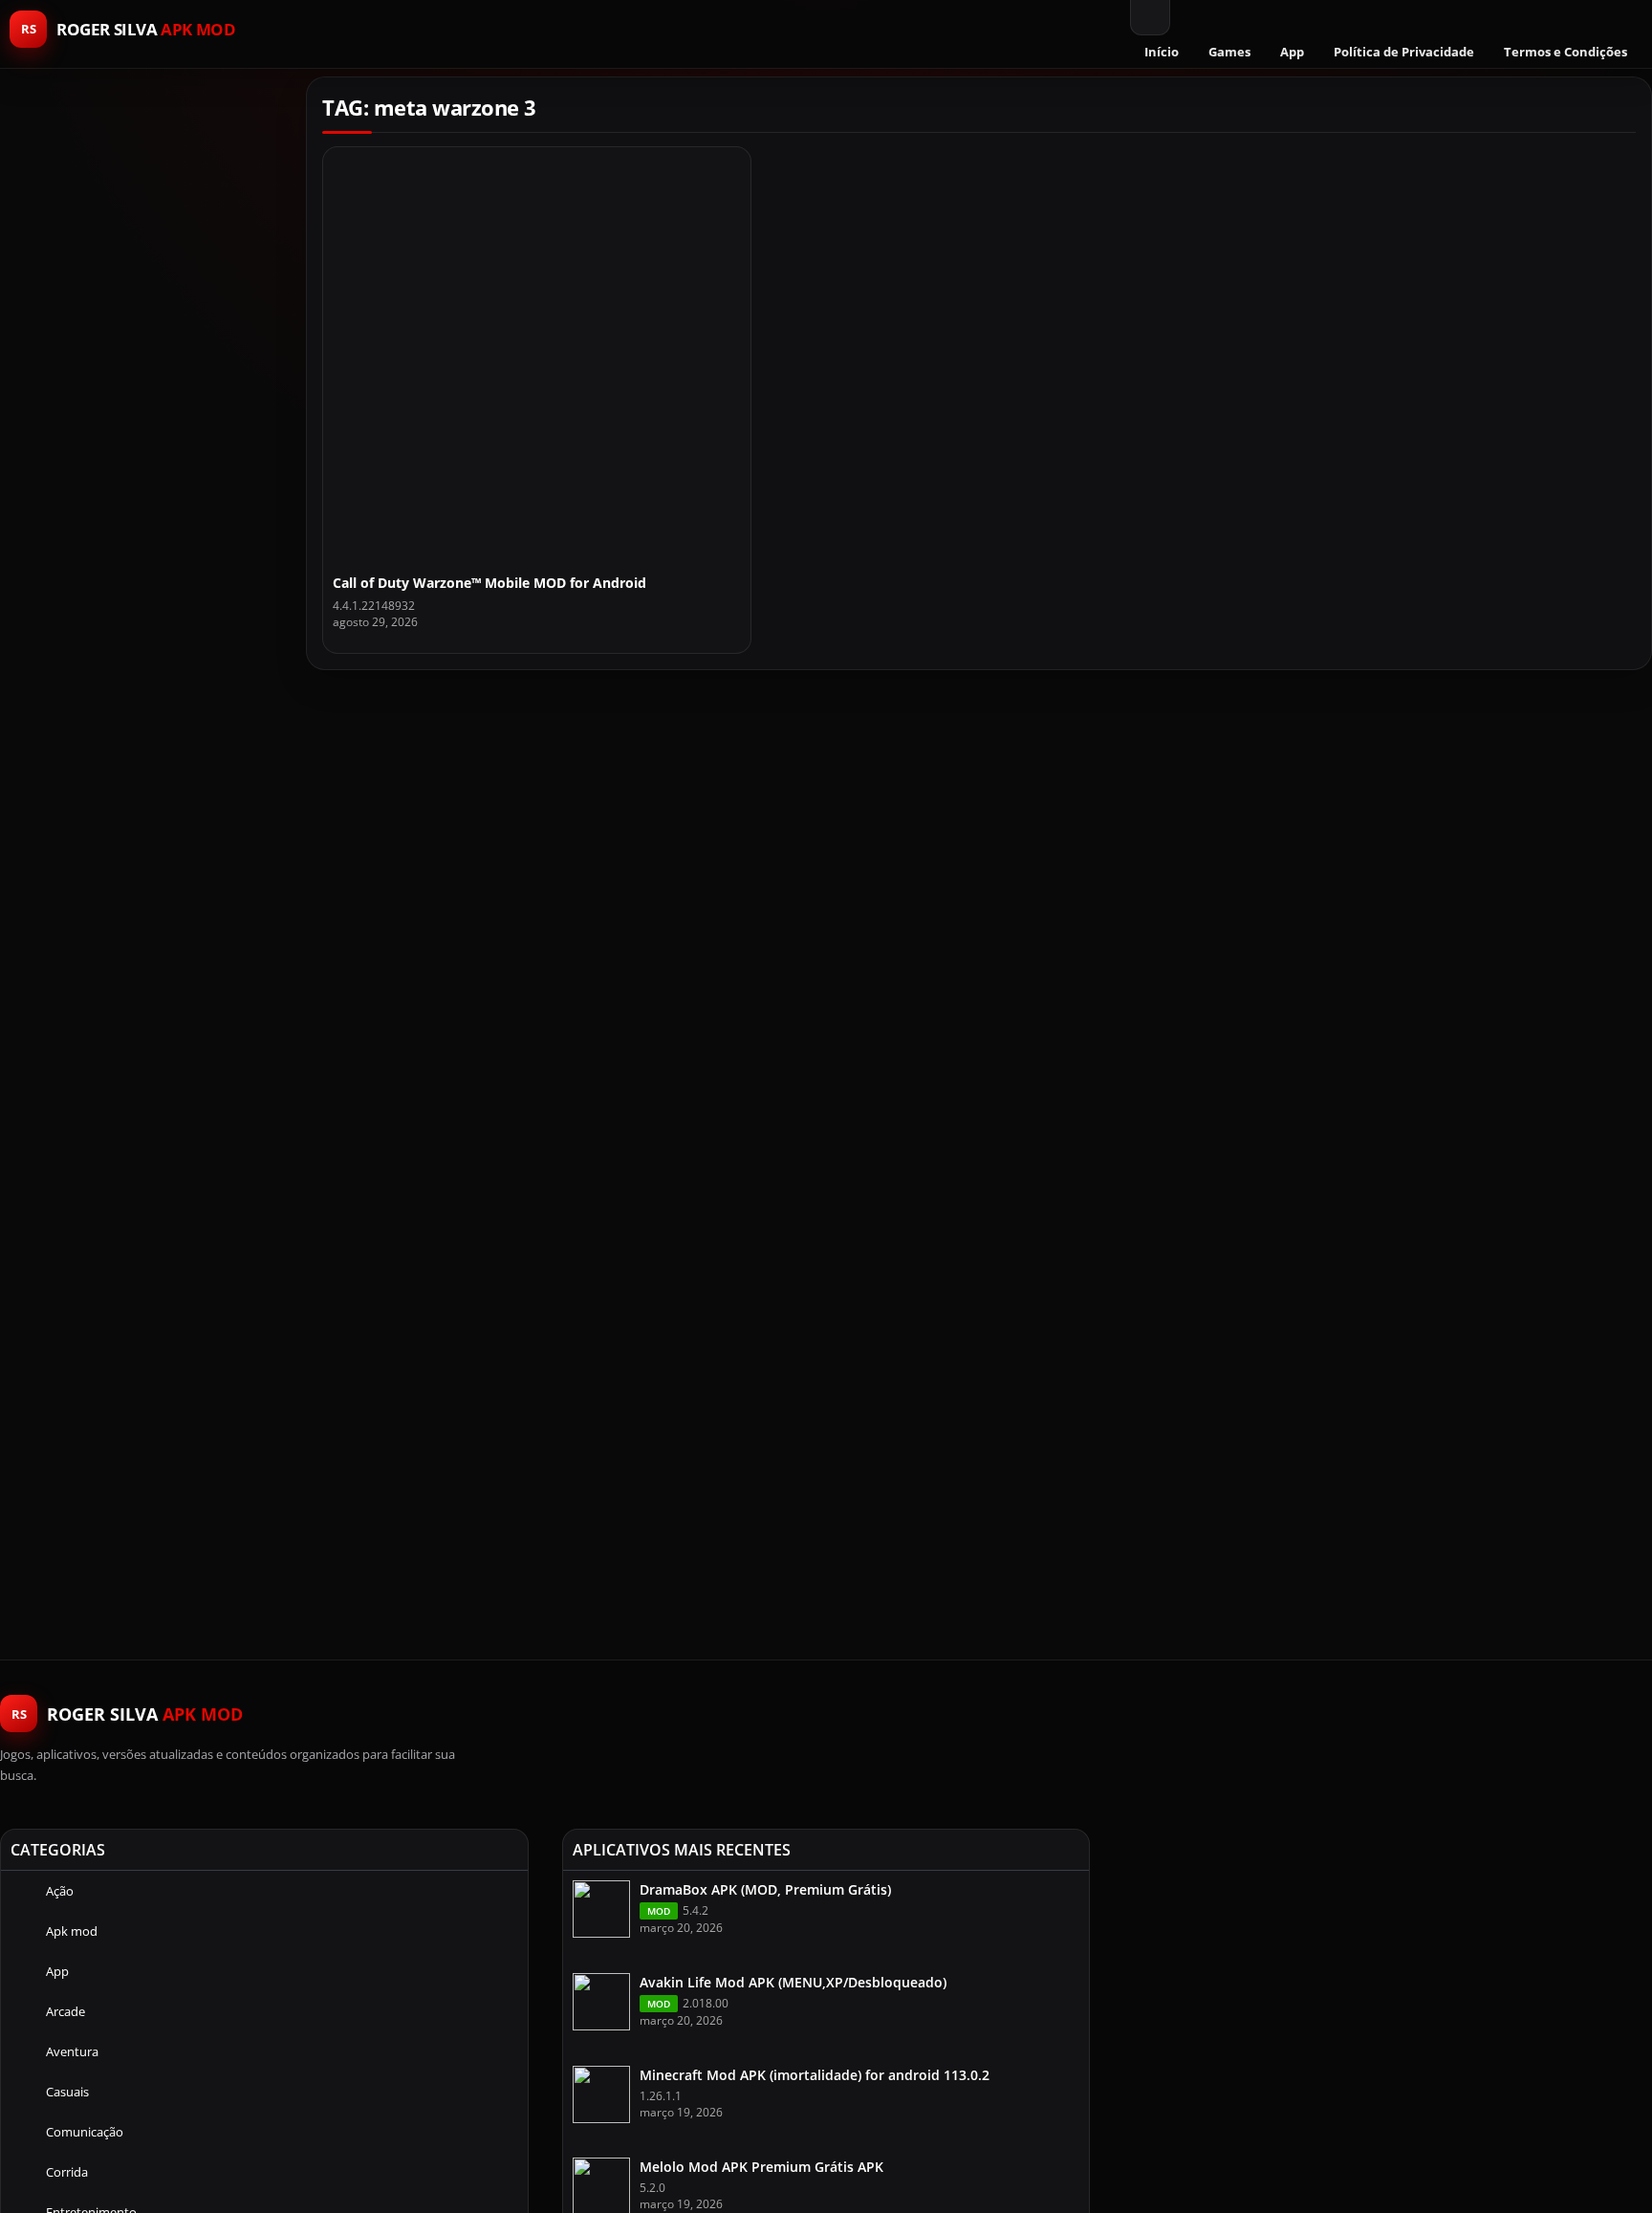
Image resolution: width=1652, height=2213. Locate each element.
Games (1229, 52)
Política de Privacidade (1404, 52)
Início (1162, 52)
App (1292, 52)
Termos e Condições (1565, 52)
